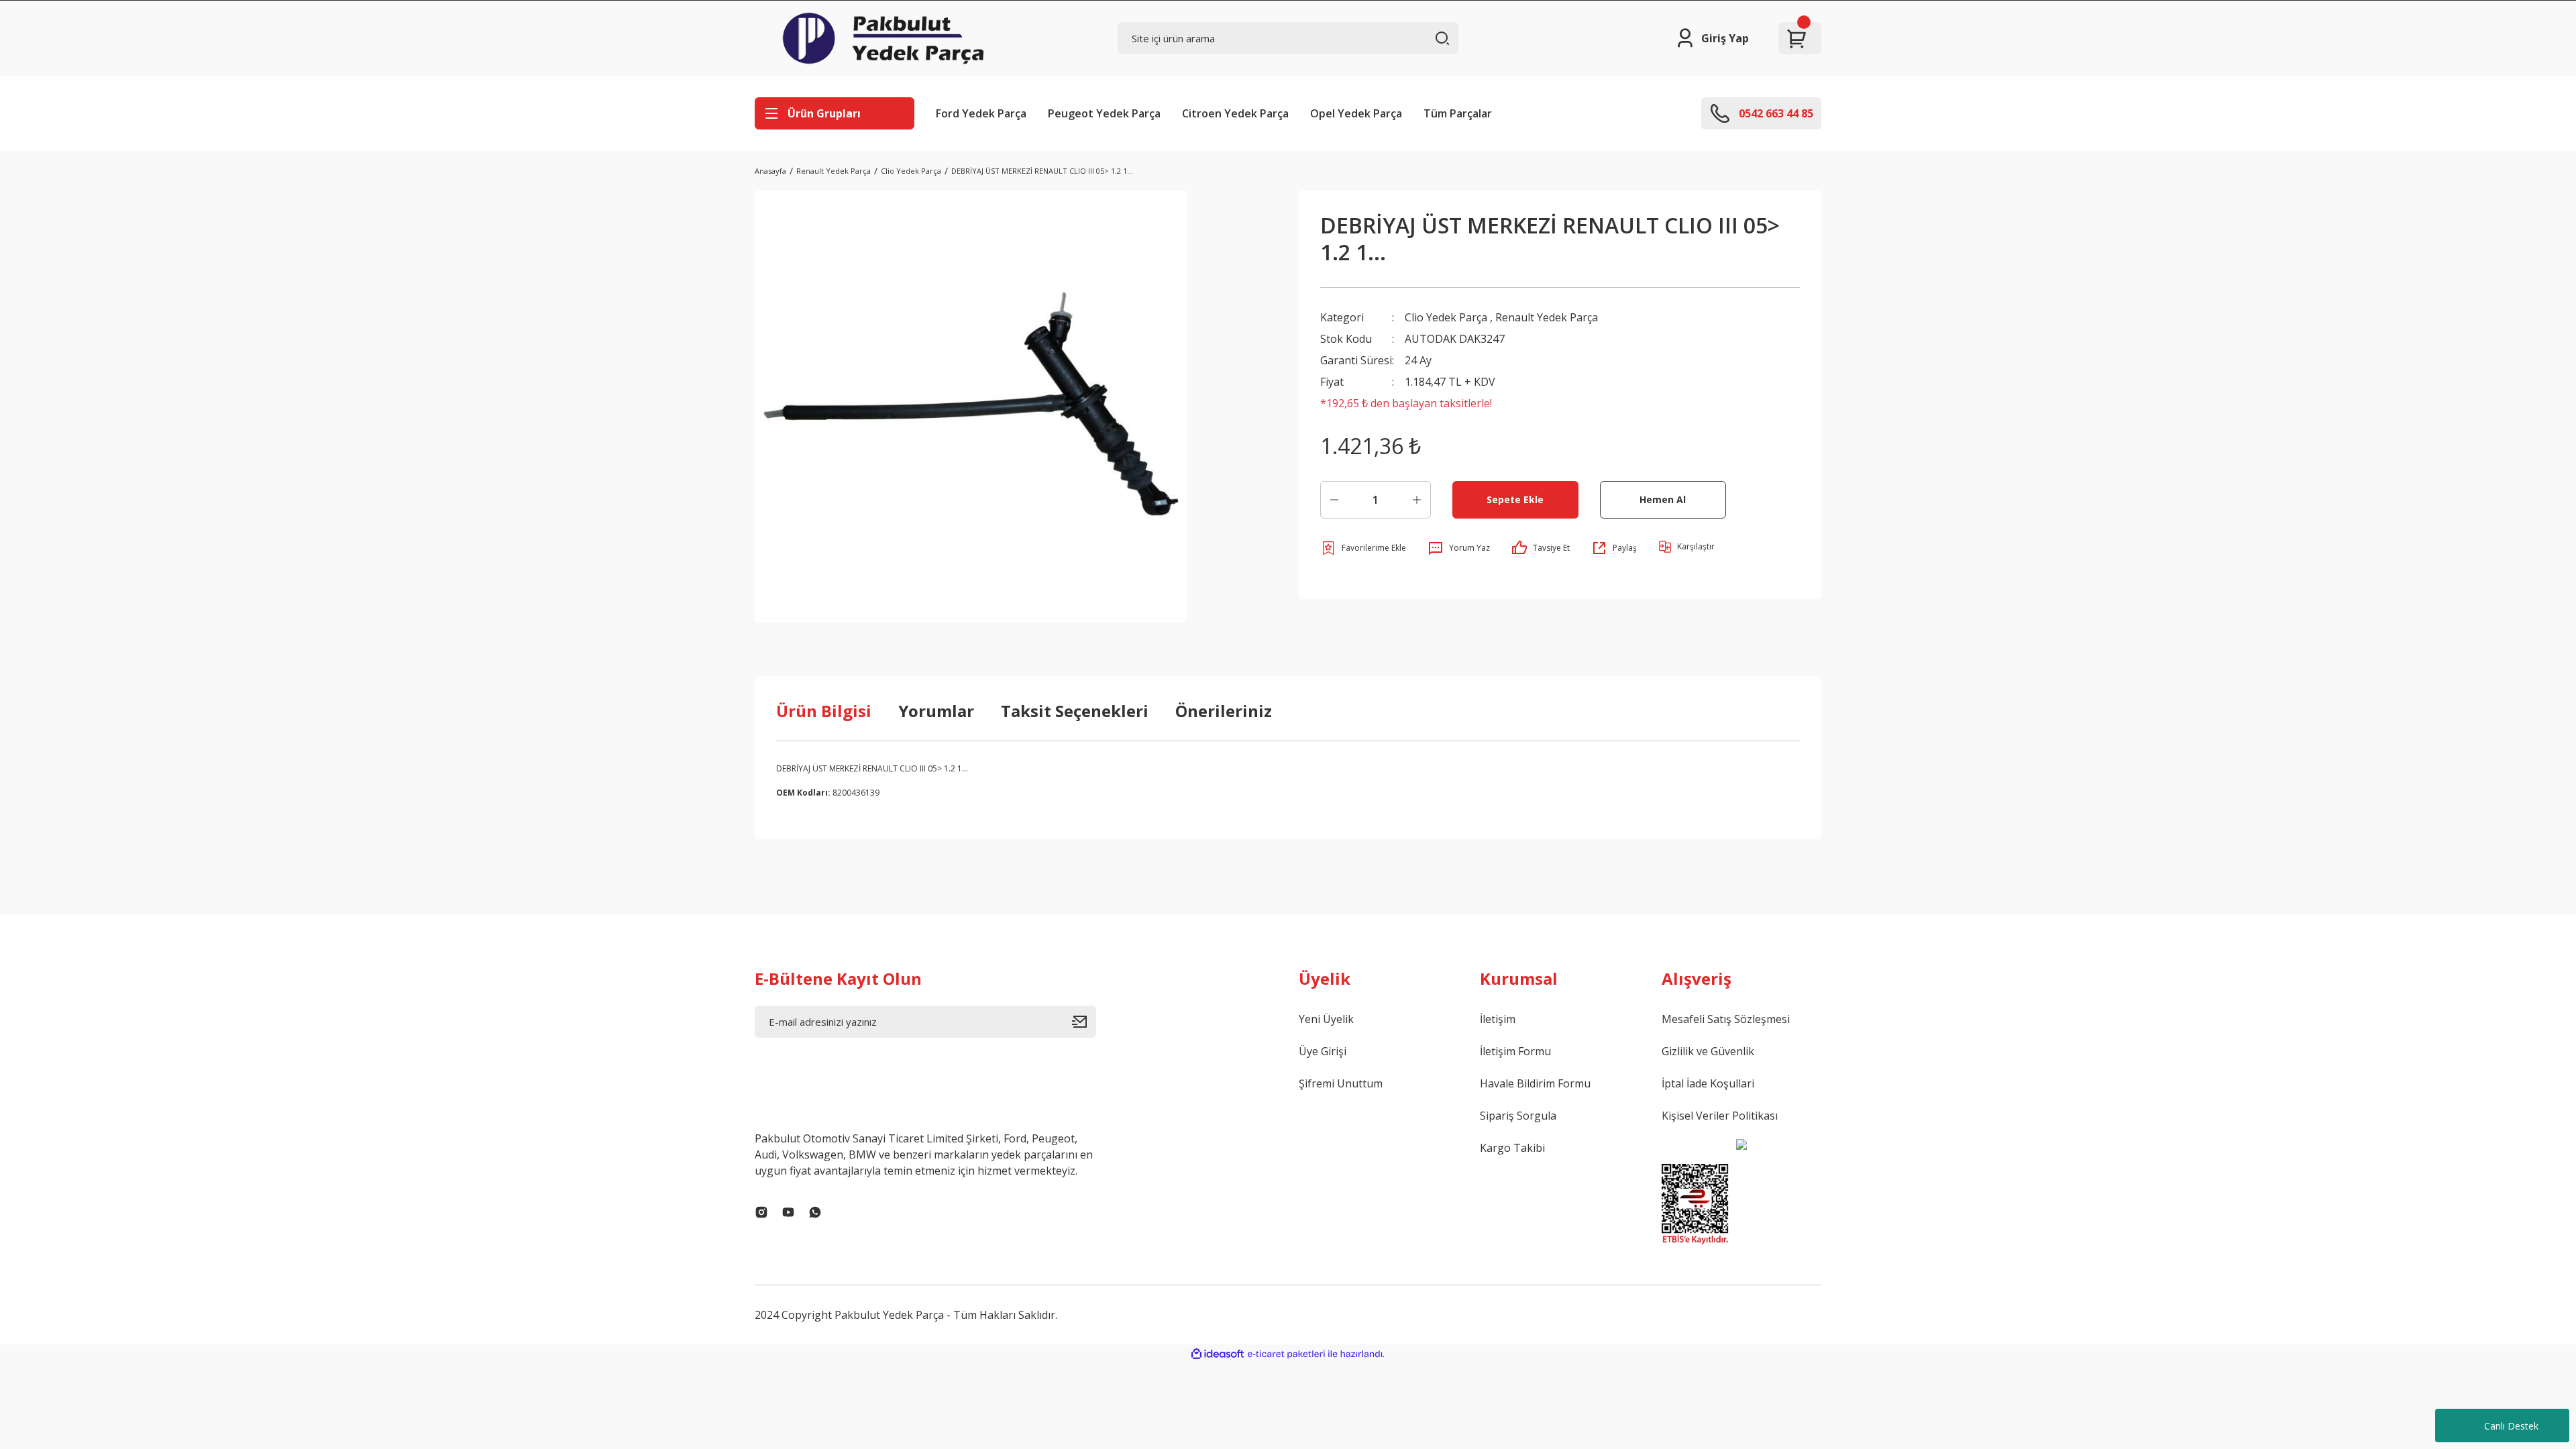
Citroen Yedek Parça (1235, 113)
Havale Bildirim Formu (1535, 1083)
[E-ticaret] (1286, 1354)
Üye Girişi (1323, 1051)
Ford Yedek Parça (981, 113)
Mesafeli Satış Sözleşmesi (1726, 1019)
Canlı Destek (2511, 1426)
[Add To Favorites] (1363, 548)
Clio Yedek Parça (1446, 317)
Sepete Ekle (1515, 499)
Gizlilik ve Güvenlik (1708, 1051)
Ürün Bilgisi (824, 711)
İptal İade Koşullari (1708, 1083)
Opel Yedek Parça (1356, 113)
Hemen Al (1663, 499)
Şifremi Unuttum (1341, 1083)
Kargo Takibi (1512, 1148)
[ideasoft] (1218, 1354)
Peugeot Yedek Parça (1104, 113)
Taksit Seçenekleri (1075, 711)
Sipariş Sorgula (1518, 1116)
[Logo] (883, 38)
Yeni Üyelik (1326, 1019)
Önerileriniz (1224, 711)
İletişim (1498, 1019)
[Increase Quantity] (1417, 500)
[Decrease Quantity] (1334, 500)
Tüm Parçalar (1458, 113)
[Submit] (1084, 1022)
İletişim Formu (1515, 1051)
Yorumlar (936, 711)
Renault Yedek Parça (1547, 317)
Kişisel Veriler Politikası (1720, 1116)
